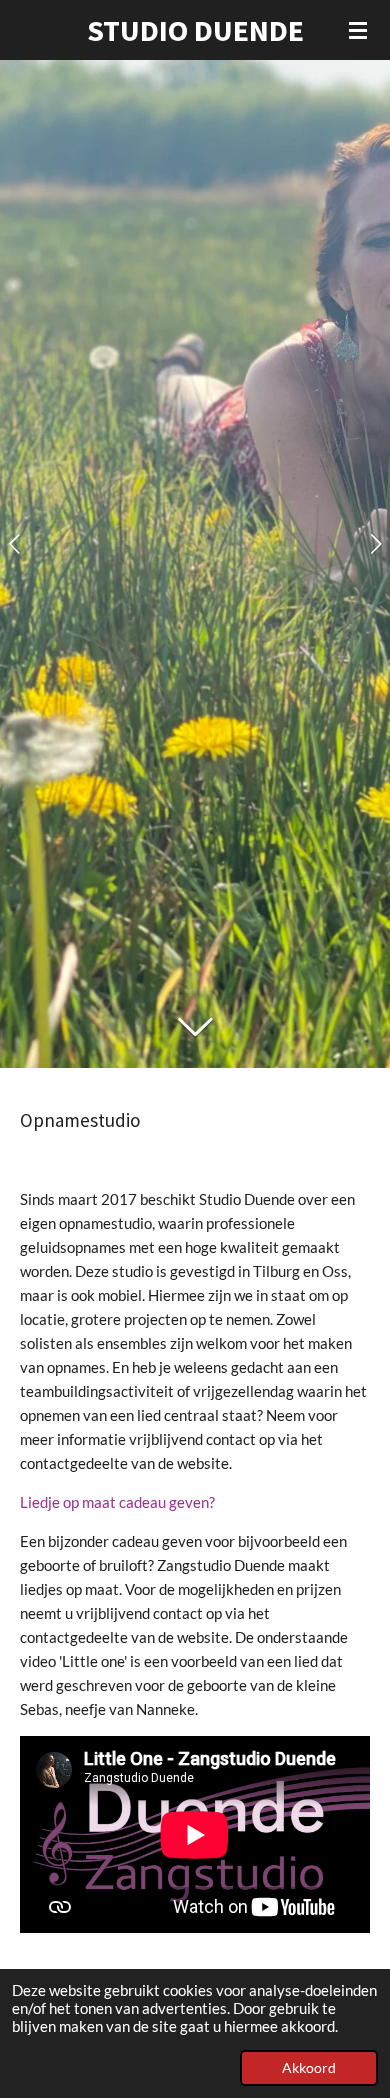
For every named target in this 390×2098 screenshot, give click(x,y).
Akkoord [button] (309, 2068)
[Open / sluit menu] (358, 30)
